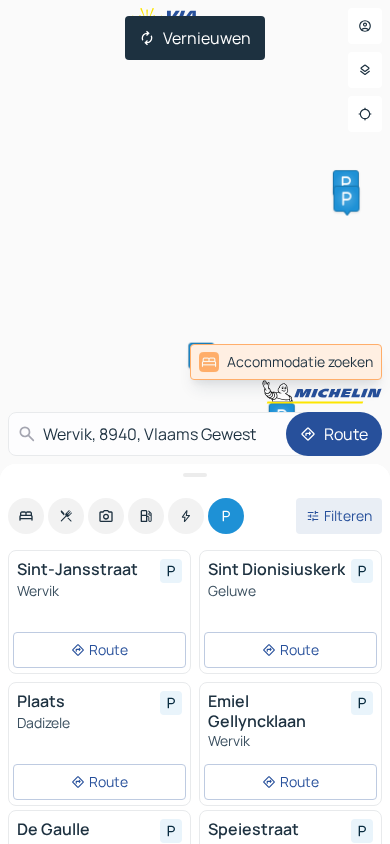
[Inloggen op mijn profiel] (365, 26)
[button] (346, 183)
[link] (286, 362)
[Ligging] (365, 114)
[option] (26, 516)
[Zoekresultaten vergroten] (195, 475)
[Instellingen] (365, 70)
